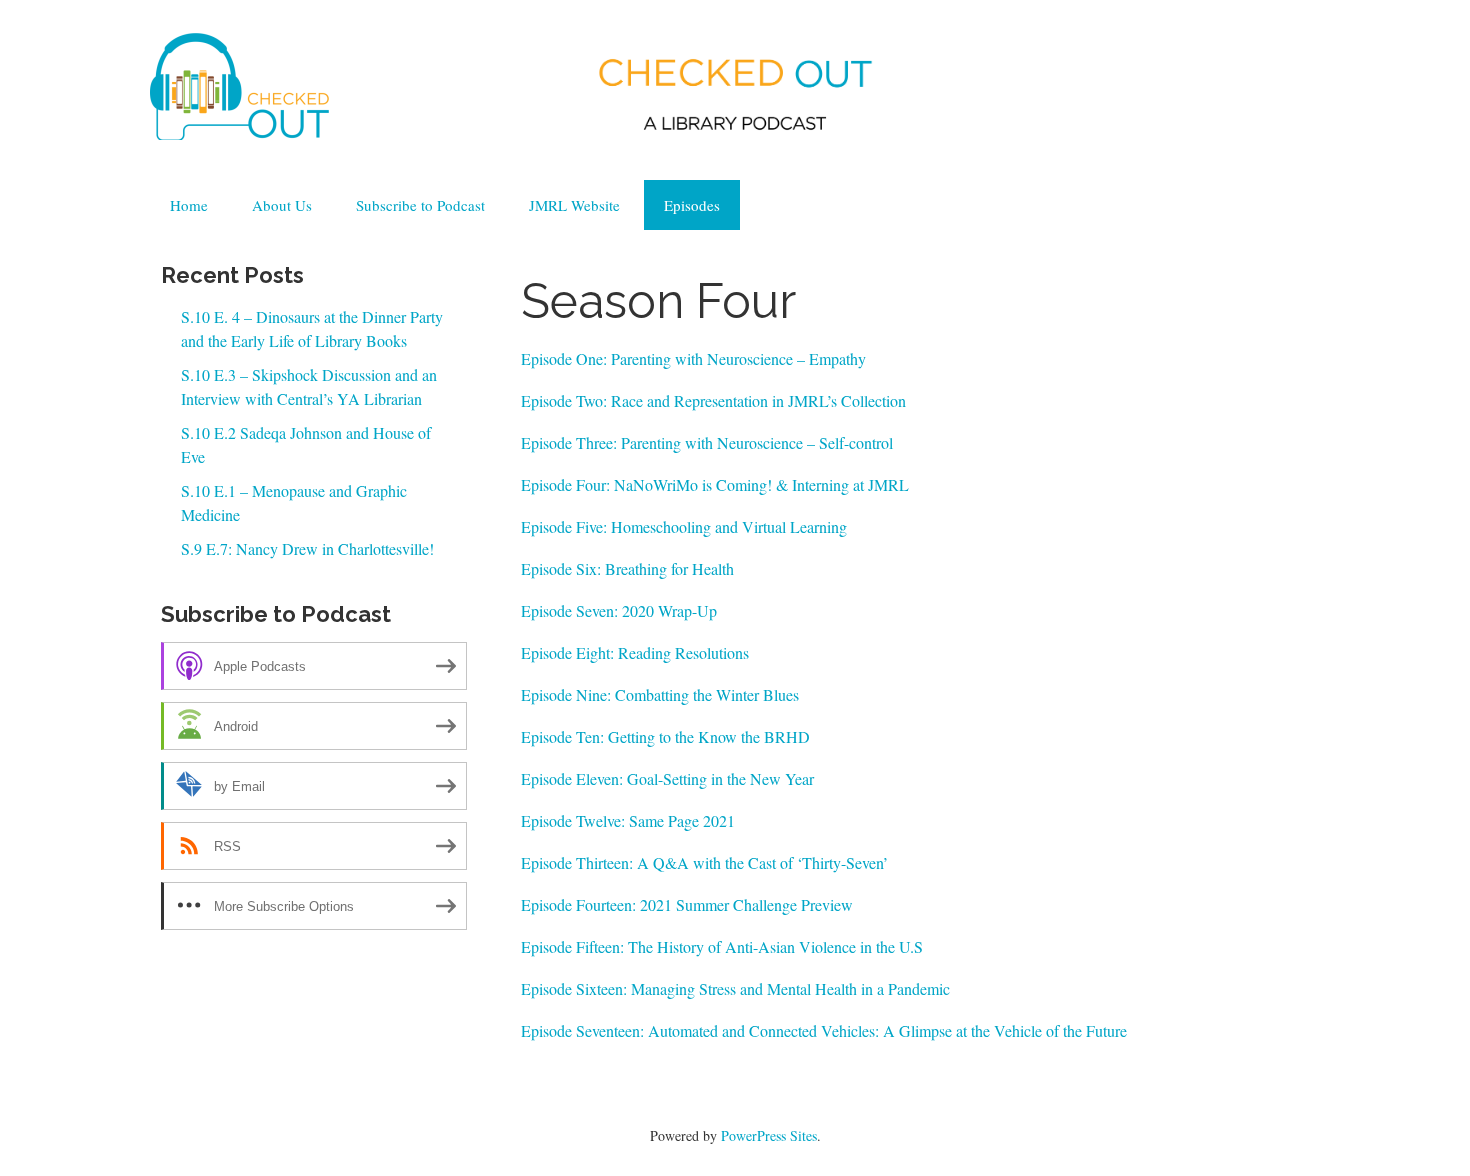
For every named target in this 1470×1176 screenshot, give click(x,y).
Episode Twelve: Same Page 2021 (628, 820)
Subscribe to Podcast (420, 205)
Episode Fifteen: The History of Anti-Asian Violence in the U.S (722, 946)
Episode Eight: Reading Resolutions (635, 652)
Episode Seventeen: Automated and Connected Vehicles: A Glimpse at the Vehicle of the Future (824, 1030)
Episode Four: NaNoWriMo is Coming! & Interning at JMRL (715, 484)
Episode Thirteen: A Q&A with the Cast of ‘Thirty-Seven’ (704, 862)
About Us (282, 205)
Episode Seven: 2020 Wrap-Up (621, 610)
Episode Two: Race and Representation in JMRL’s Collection (713, 400)
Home (189, 205)
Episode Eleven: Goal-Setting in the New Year (667, 778)
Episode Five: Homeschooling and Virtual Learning (684, 526)
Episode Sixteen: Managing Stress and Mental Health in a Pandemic (735, 988)
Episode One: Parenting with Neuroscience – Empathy (693, 358)
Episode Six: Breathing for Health (627, 568)
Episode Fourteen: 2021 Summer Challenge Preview (687, 904)
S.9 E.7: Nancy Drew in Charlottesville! (307, 548)
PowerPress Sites (769, 1135)
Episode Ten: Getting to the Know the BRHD (665, 736)
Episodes (692, 205)
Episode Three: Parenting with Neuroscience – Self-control (707, 442)
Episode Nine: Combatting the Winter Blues (660, 694)
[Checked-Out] (240, 82)
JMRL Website (574, 205)
